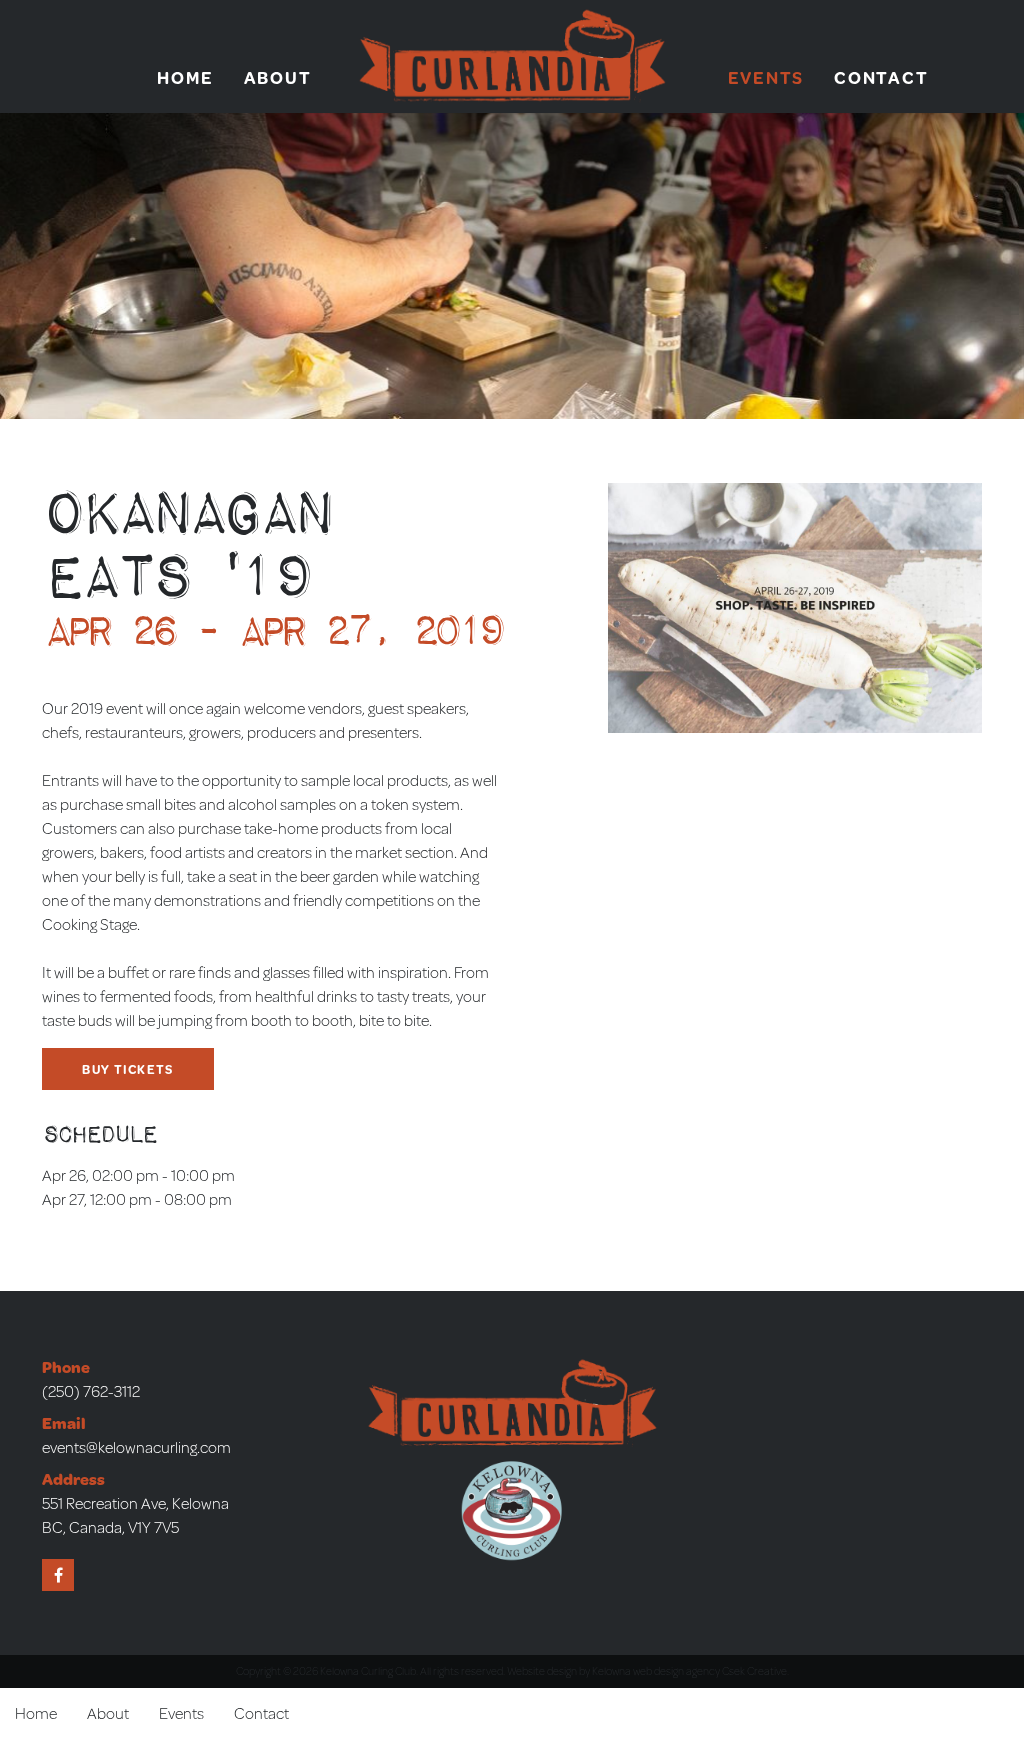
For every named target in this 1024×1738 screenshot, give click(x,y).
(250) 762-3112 (91, 1390)
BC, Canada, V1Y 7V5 (110, 1526)
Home (185, 77)
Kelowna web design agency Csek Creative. (690, 1671)
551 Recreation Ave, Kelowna (135, 1502)
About (278, 77)
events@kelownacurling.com (136, 1446)
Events (766, 77)
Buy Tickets (127, 1069)
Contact (881, 77)
